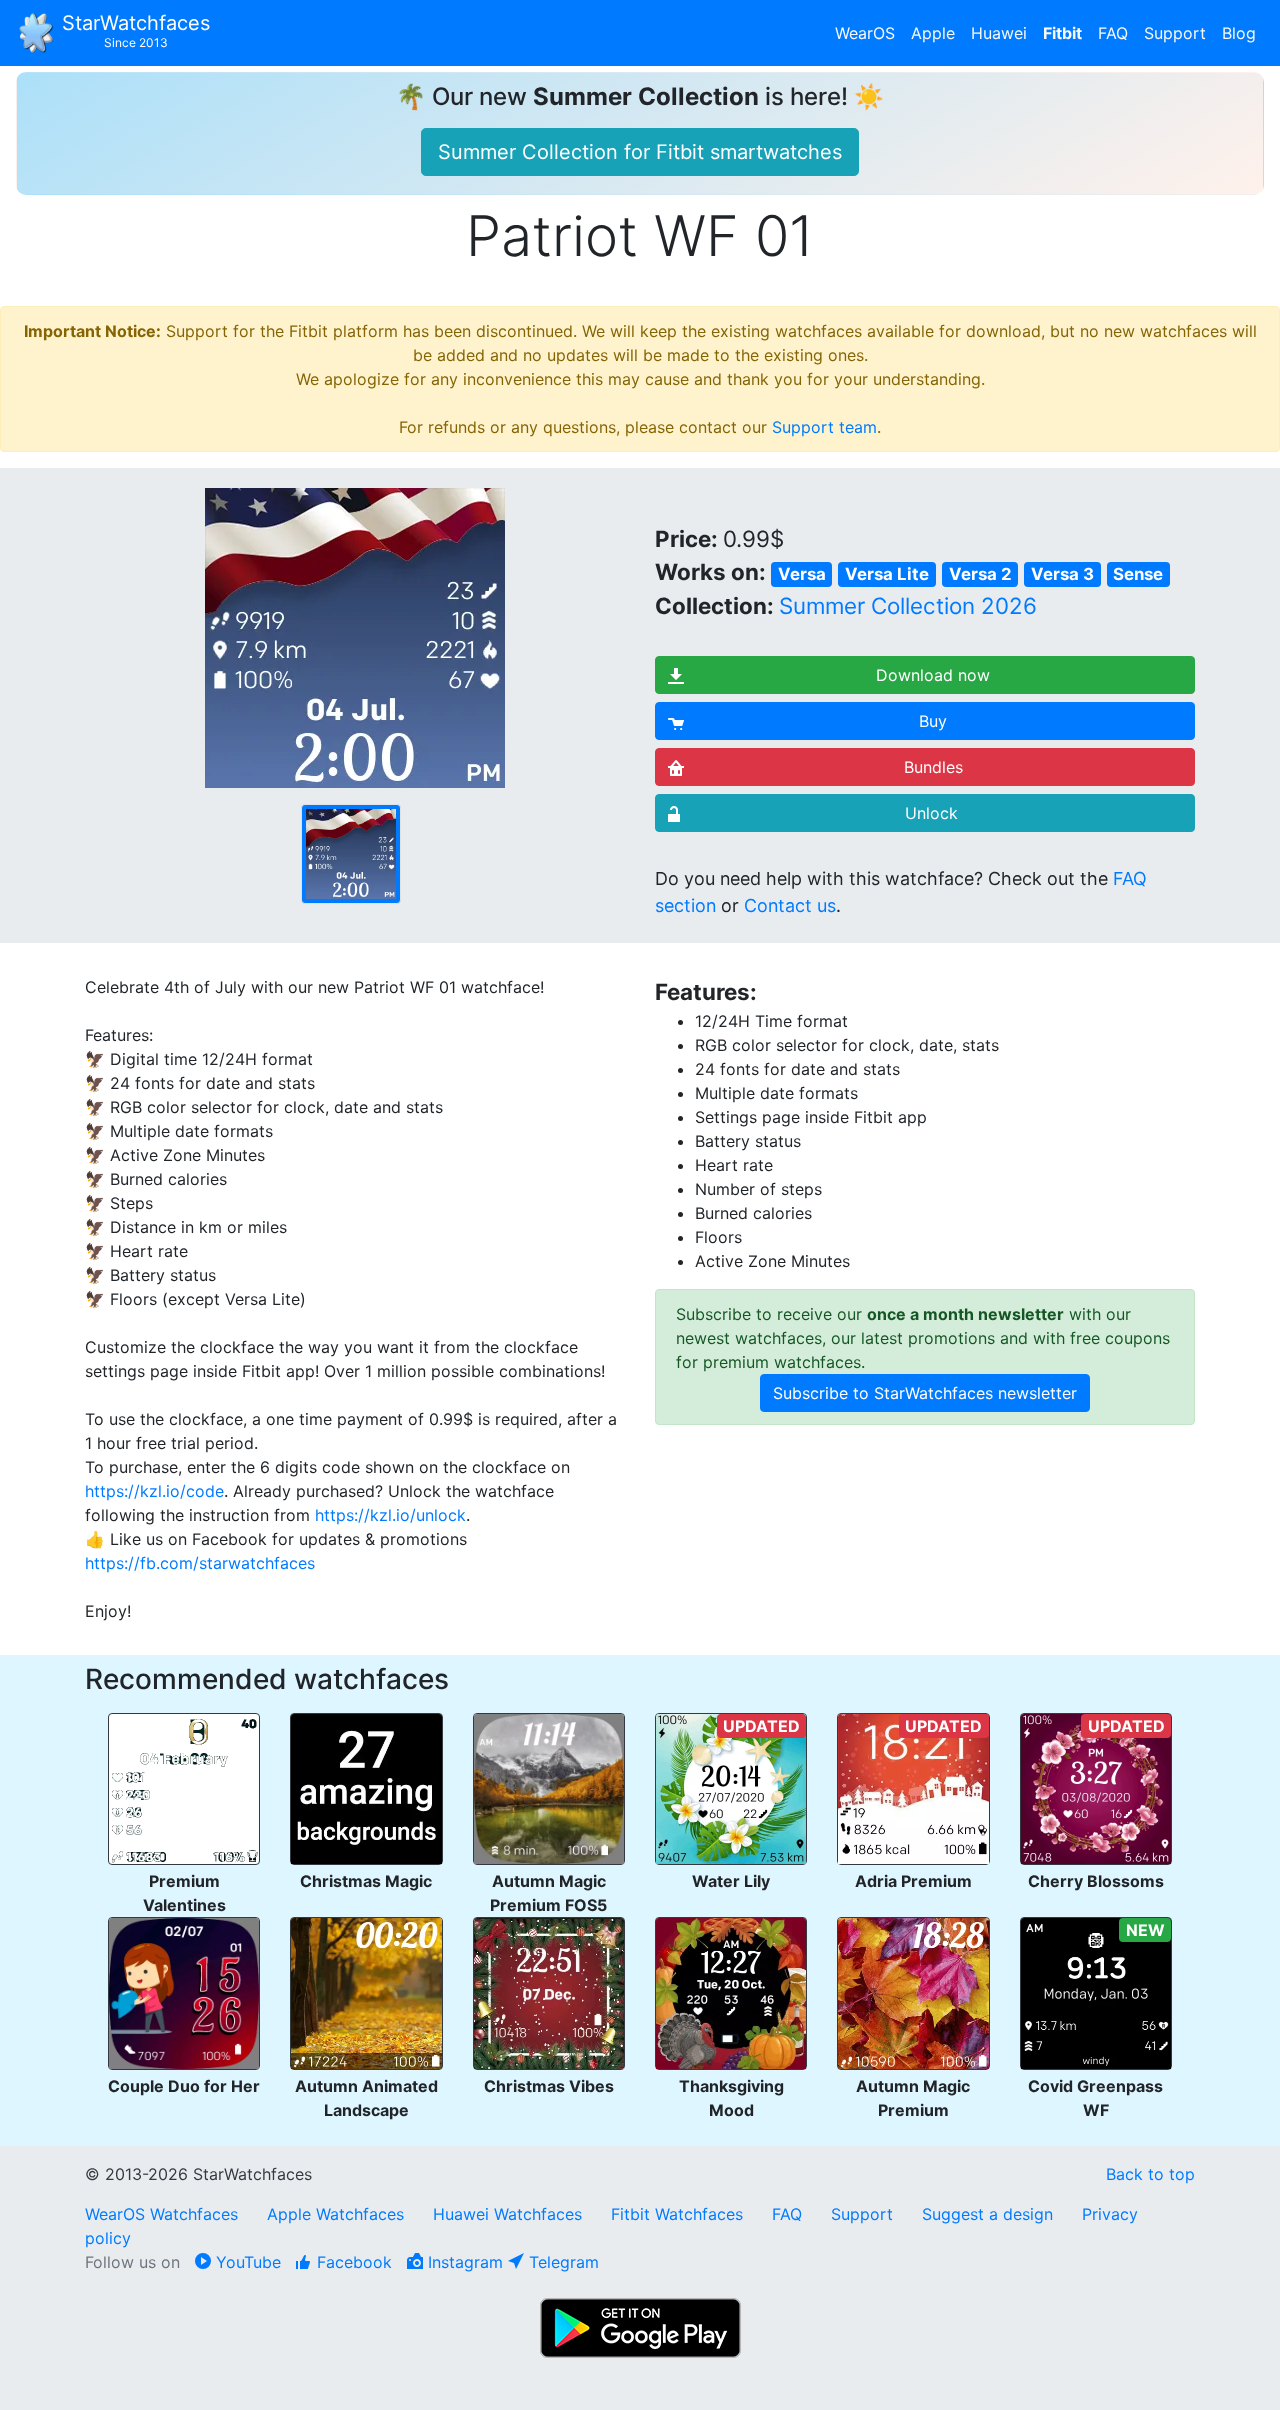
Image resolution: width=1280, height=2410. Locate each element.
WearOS (865, 33)
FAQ (1113, 33)
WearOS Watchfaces (164, 2214)
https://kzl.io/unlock (390, 1515)
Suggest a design (987, 2214)
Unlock (931, 813)
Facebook (352, 2262)
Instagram (463, 2262)
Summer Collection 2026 (908, 605)
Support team (824, 427)
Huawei (999, 33)
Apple (933, 33)
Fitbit (1062, 33)
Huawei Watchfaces (507, 2214)
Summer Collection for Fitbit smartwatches (640, 152)
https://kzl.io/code (154, 1491)
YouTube (246, 2262)
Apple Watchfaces (338, 2214)
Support (1175, 33)
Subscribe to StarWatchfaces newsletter (925, 1393)
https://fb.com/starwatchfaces (200, 1563)
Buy (933, 721)
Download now (933, 675)
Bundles (933, 767)
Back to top (1150, 2174)
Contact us (790, 905)
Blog (1239, 33)
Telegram (561, 2262)
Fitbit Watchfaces (677, 2214)
